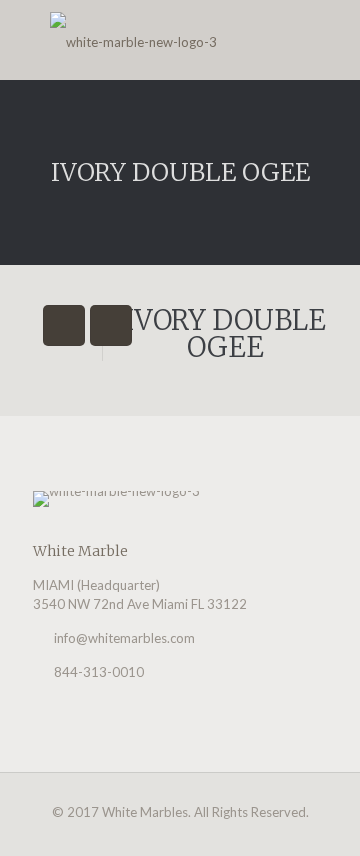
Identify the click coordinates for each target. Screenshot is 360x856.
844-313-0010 (99, 672)
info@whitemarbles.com (124, 638)
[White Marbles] (180, 40)
